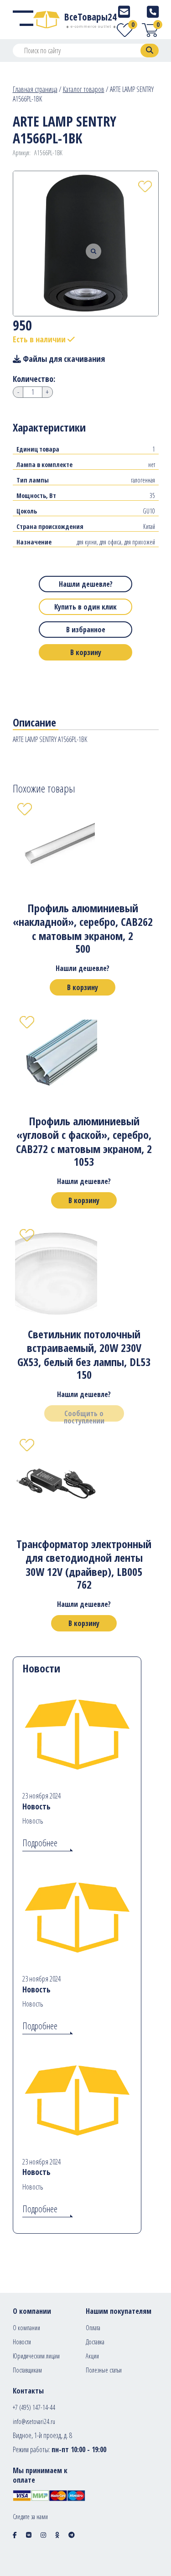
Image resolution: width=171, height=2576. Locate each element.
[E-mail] (124, 12)
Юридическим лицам (36, 2356)
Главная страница (35, 89)
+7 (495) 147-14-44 (34, 2407)
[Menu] (23, 20)
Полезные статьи (104, 2370)
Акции (92, 2356)
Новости (22, 2342)
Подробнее (40, 1843)
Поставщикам (27, 2370)
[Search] (150, 51)
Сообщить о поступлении (84, 1415)
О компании (26, 2328)
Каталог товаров (84, 89)
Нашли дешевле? (86, 584)
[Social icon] (15, 2535)
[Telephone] (153, 12)
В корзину (86, 652)
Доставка (95, 2342)
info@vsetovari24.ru (34, 2421)
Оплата (93, 2328)
